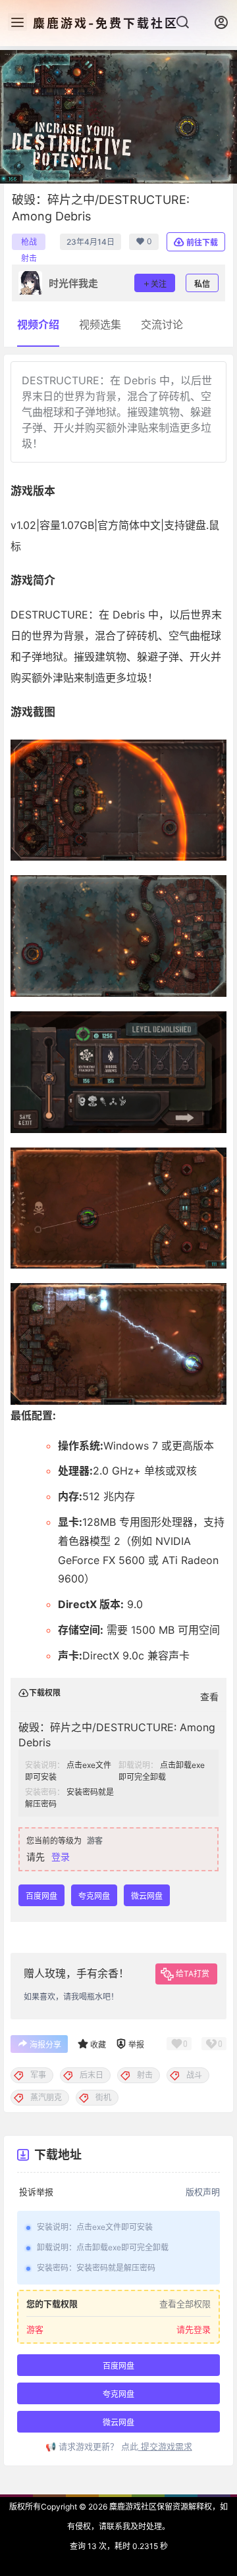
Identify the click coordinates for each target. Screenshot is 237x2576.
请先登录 (194, 2329)
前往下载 (202, 242)
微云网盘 (147, 1896)
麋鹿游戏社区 (132, 2507)
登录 (61, 1856)
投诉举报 (36, 2192)
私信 (202, 284)
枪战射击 (29, 243)
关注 (159, 284)
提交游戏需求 (165, 2446)
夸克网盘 (94, 1896)
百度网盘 (41, 1896)
